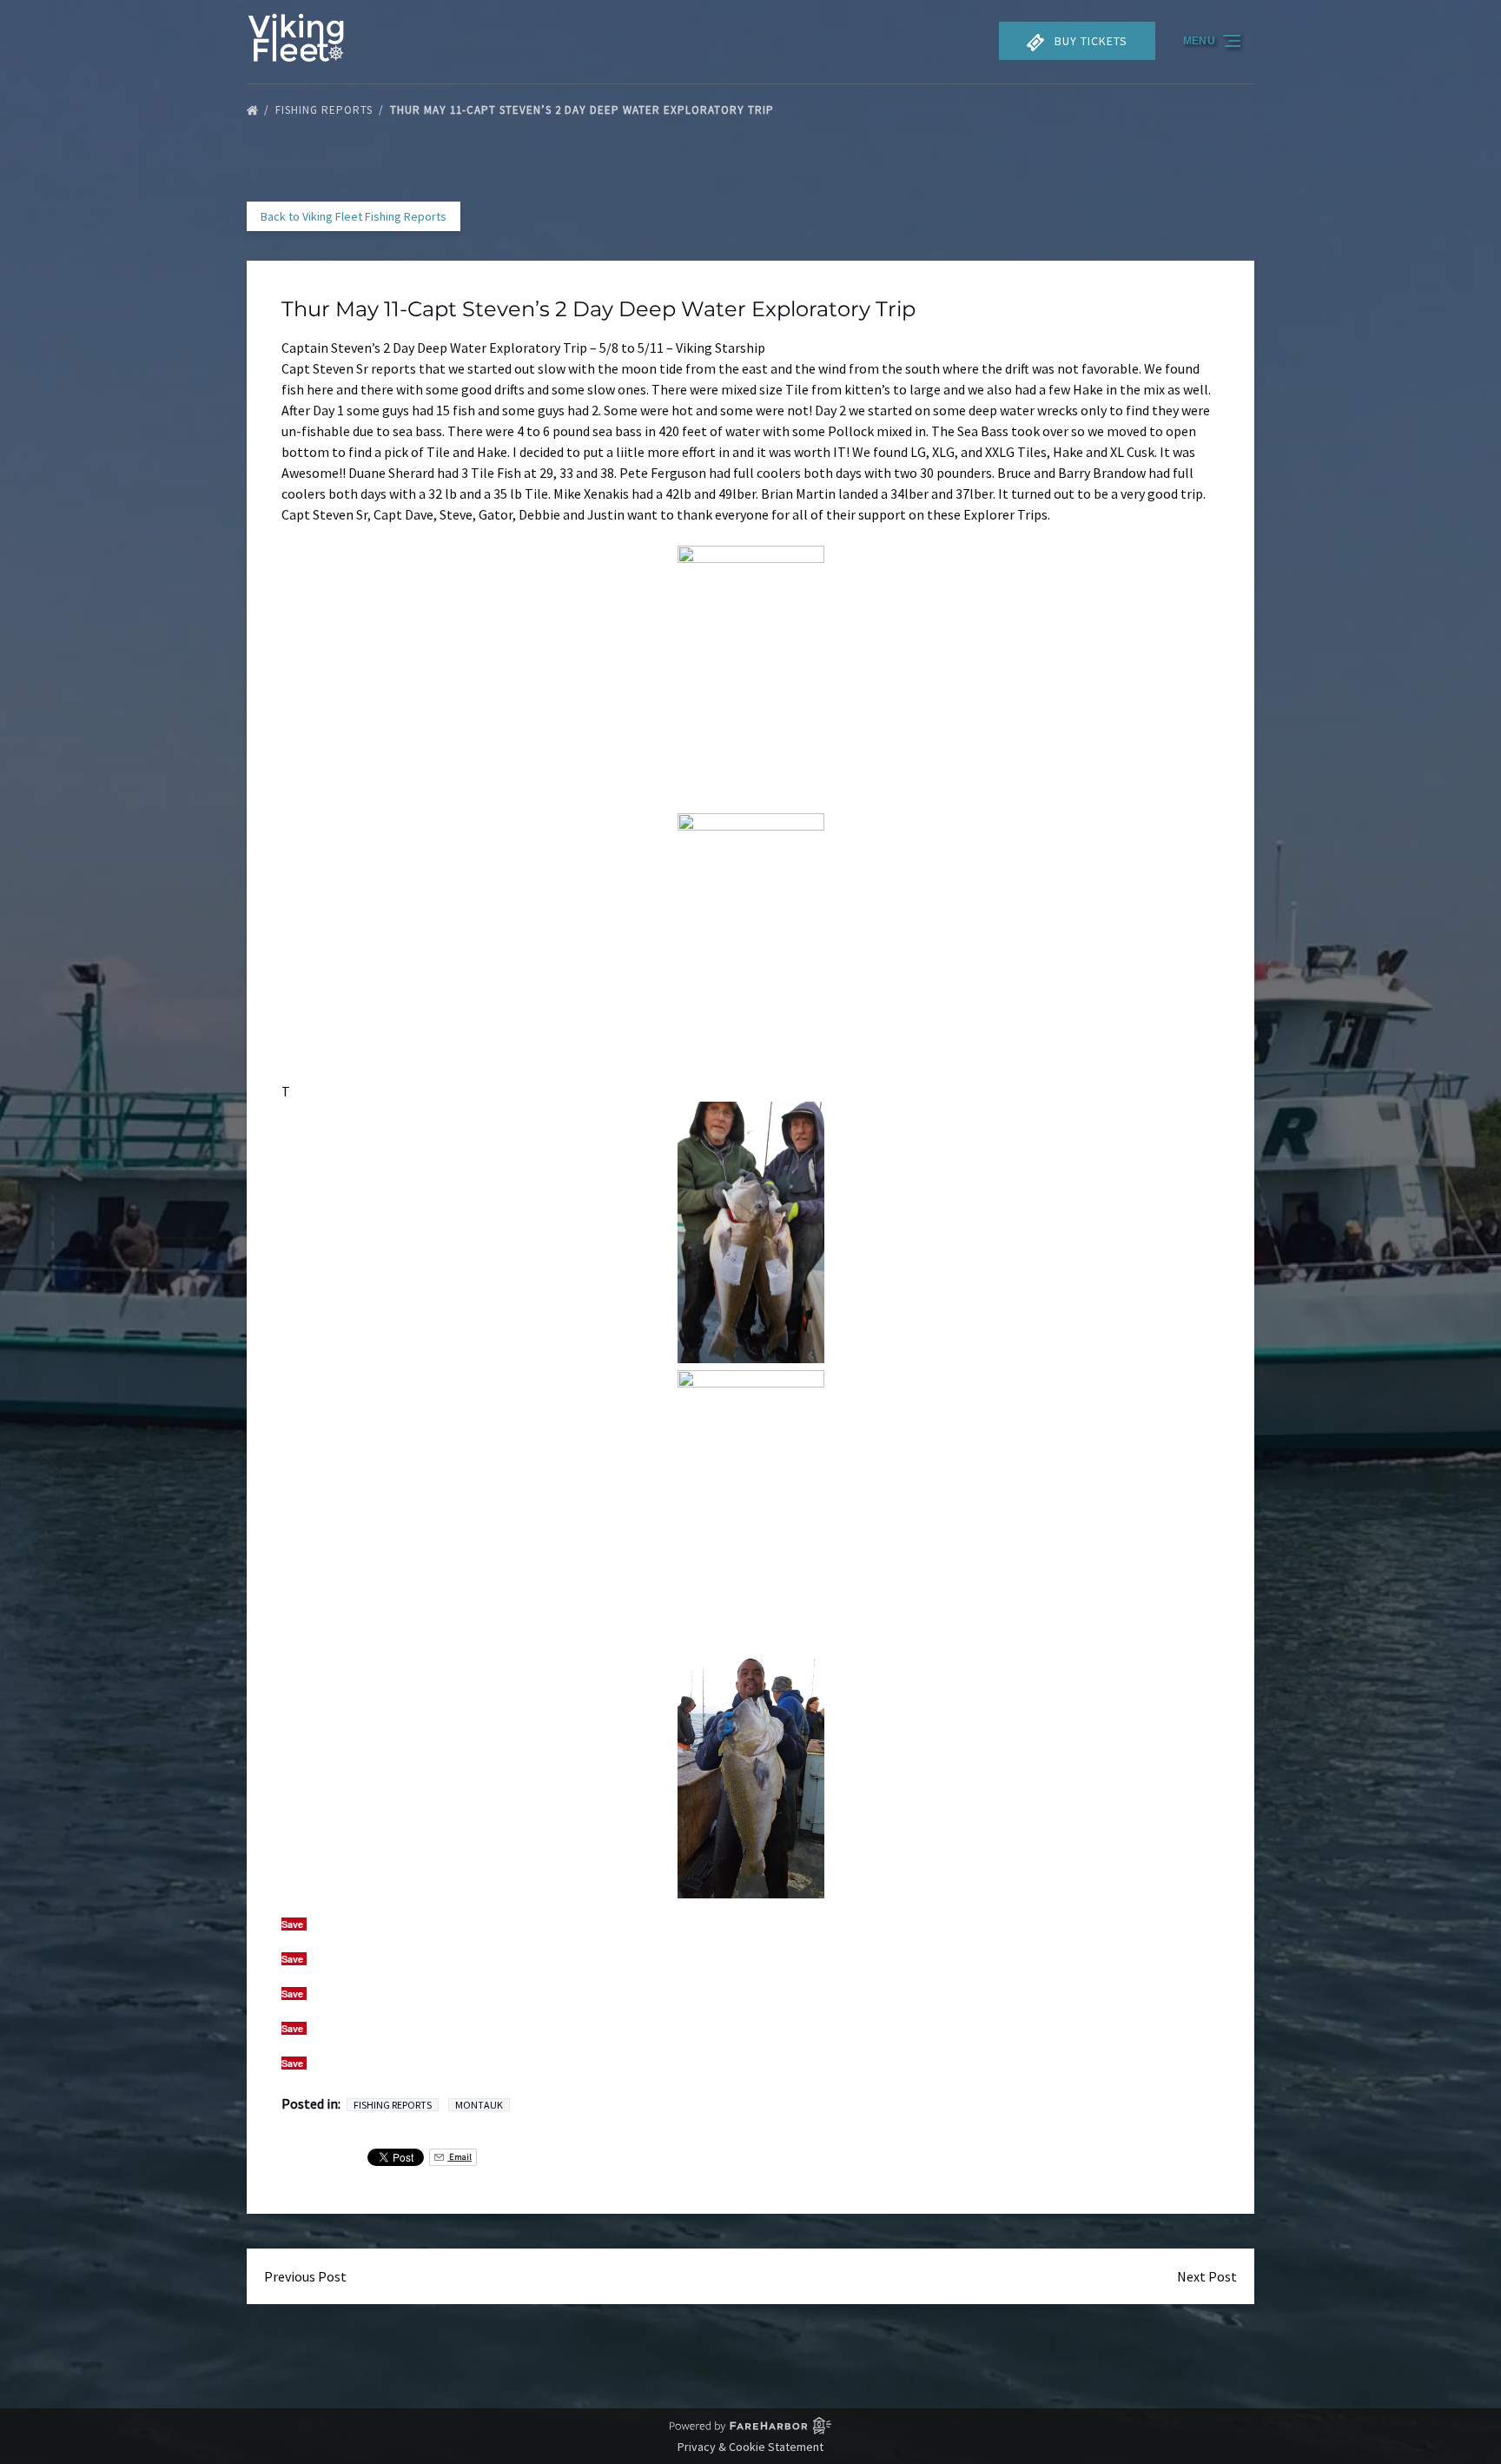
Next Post (1207, 2276)
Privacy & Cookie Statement (750, 2447)
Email (460, 2157)
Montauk (479, 2105)
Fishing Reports (326, 110)
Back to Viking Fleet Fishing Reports (354, 216)
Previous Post (305, 2276)
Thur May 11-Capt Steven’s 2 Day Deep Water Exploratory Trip (584, 110)
